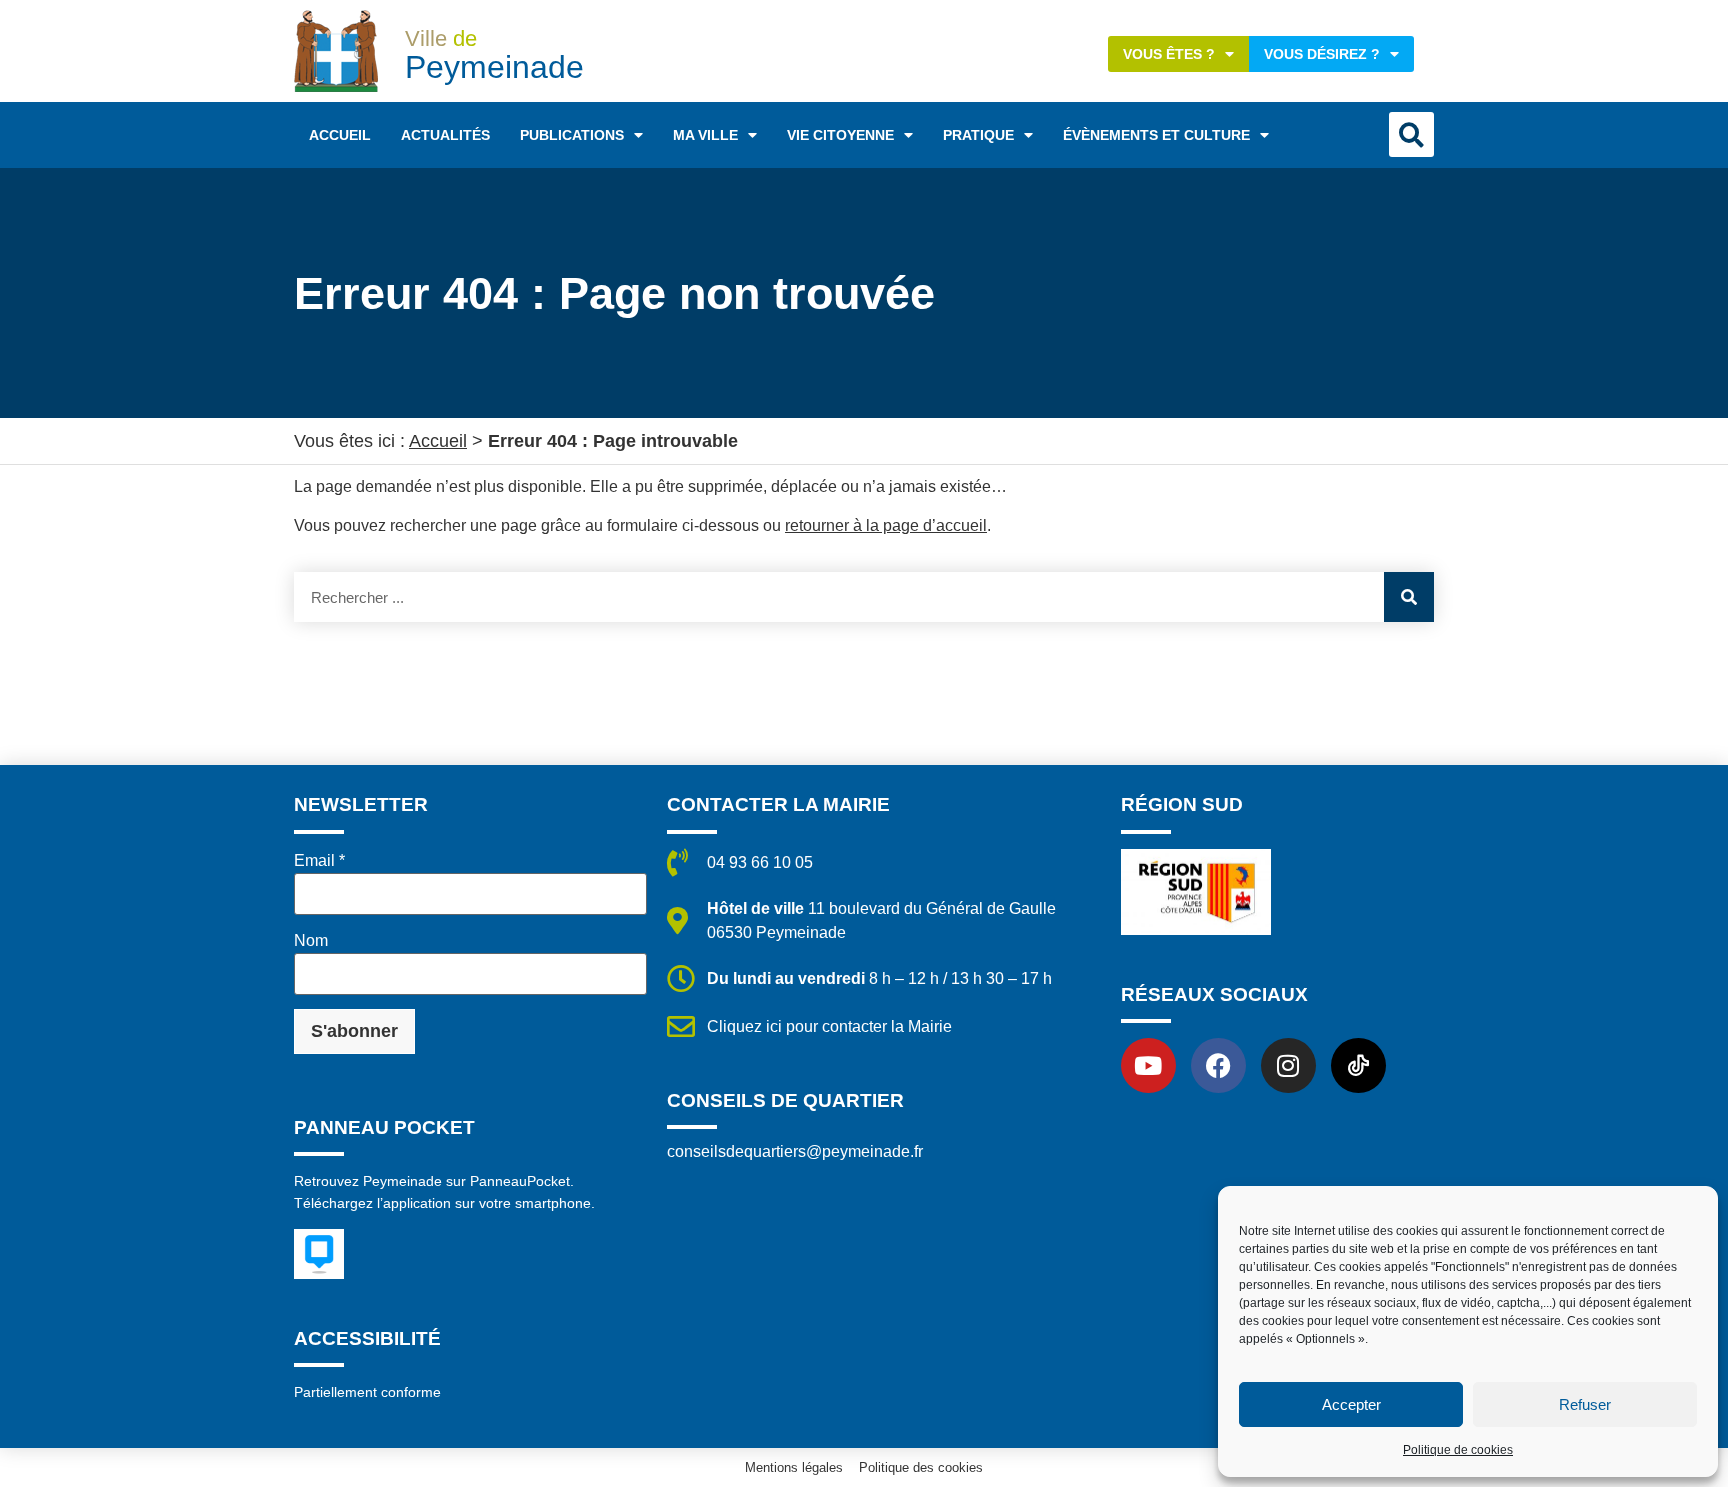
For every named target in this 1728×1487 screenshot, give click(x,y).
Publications (572, 135)
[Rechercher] (1409, 597)
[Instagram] (1288, 1065)
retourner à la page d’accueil (886, 525)
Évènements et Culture (1156, 135)
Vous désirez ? (1322, 54)
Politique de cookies (1458, 1450)
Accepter (1351, 1404)
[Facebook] (1218, 1065)
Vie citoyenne (840, 135)
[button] (1411, 134)
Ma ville (705, 135)
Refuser (1585, 1404)
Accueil (340, 135)
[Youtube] (1148, 1065)
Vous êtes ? (1169, 54)
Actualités (445, 135)
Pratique (978, 135)
